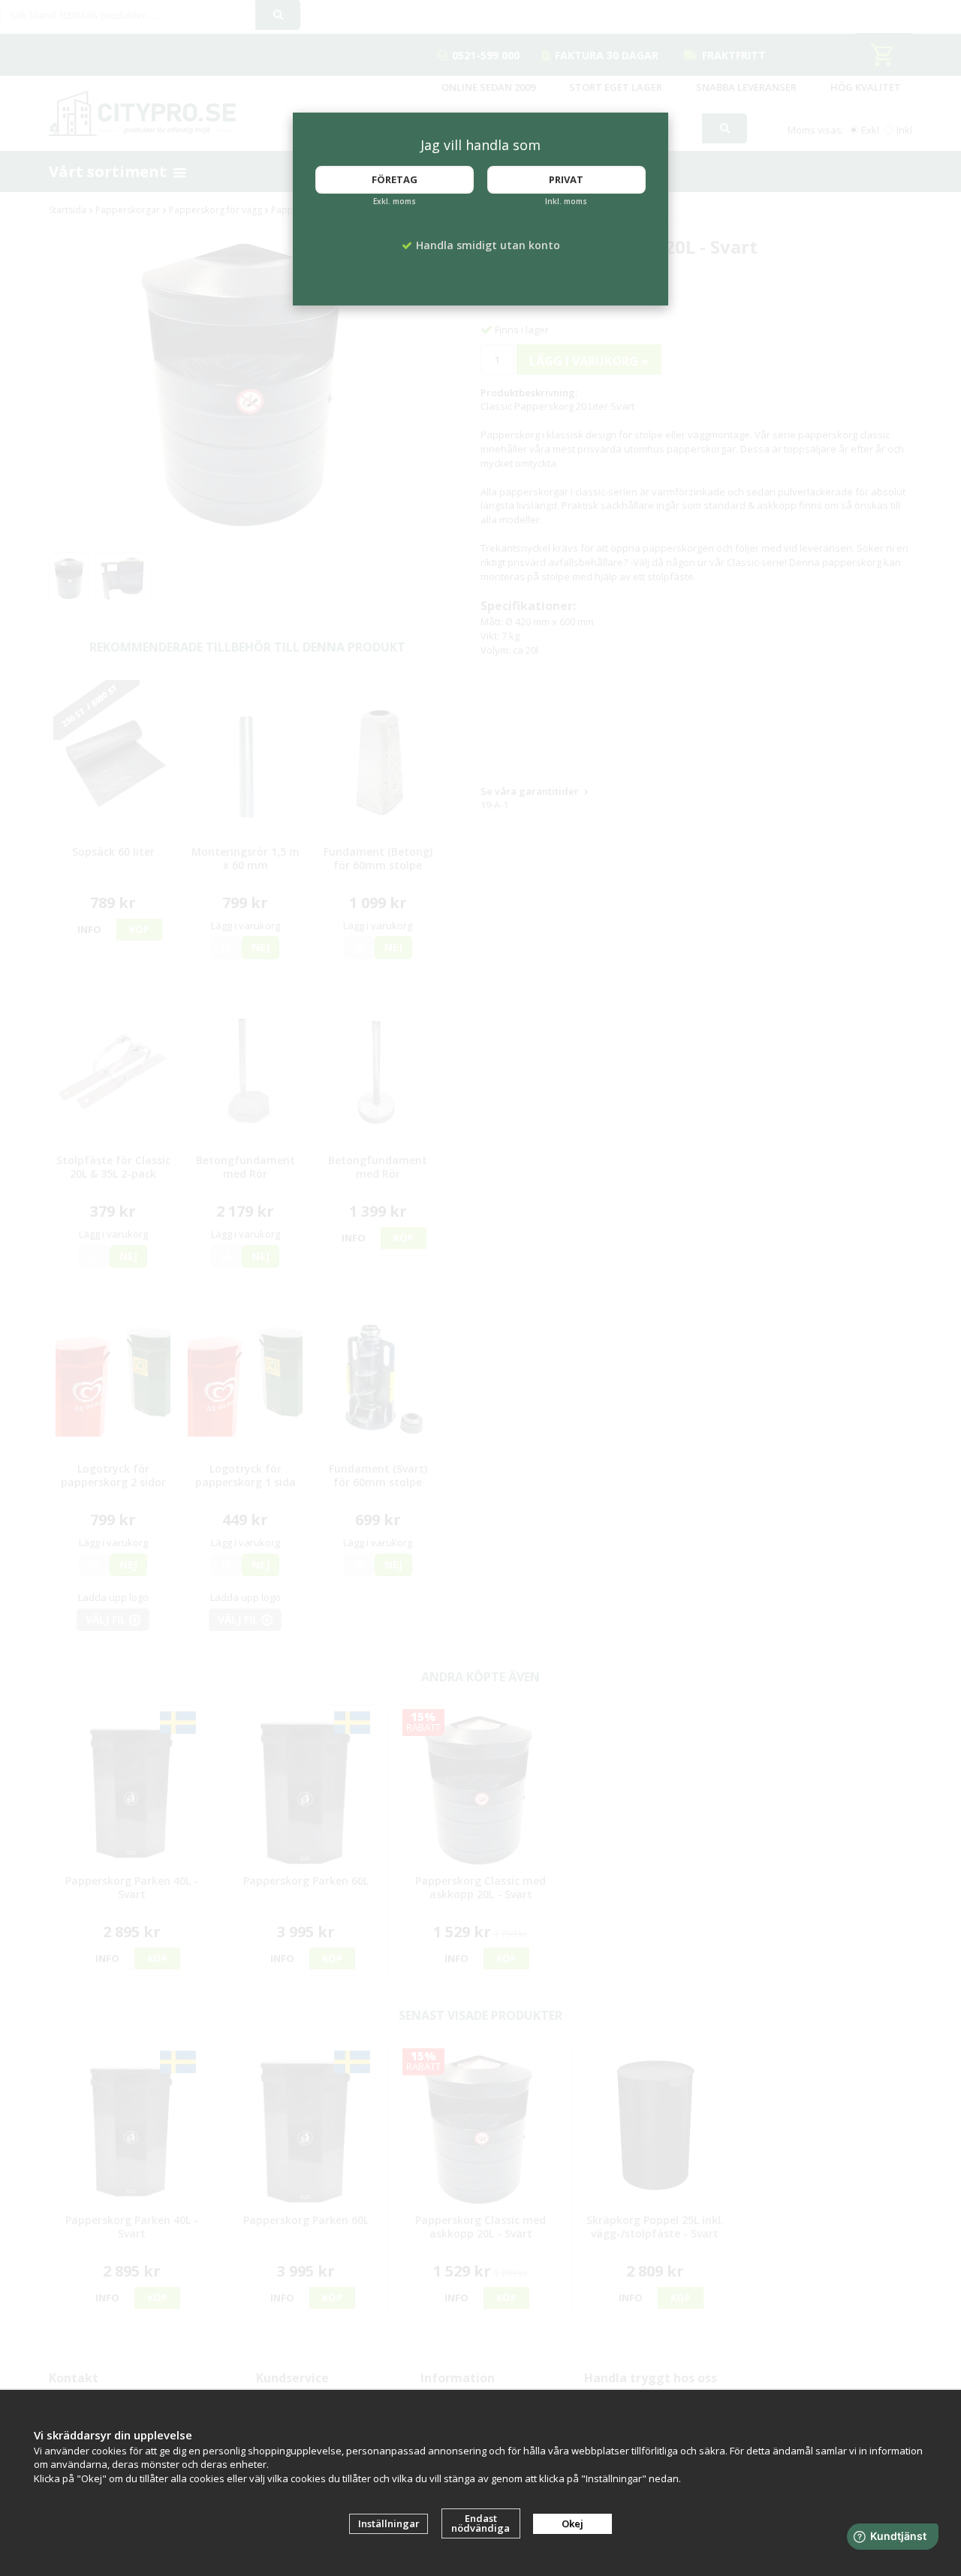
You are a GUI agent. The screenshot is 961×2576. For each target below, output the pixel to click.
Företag (395, 179)
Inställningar (389, 2523)
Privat (566, 179)
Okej (572, 2523)
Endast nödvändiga (480, 2523)
